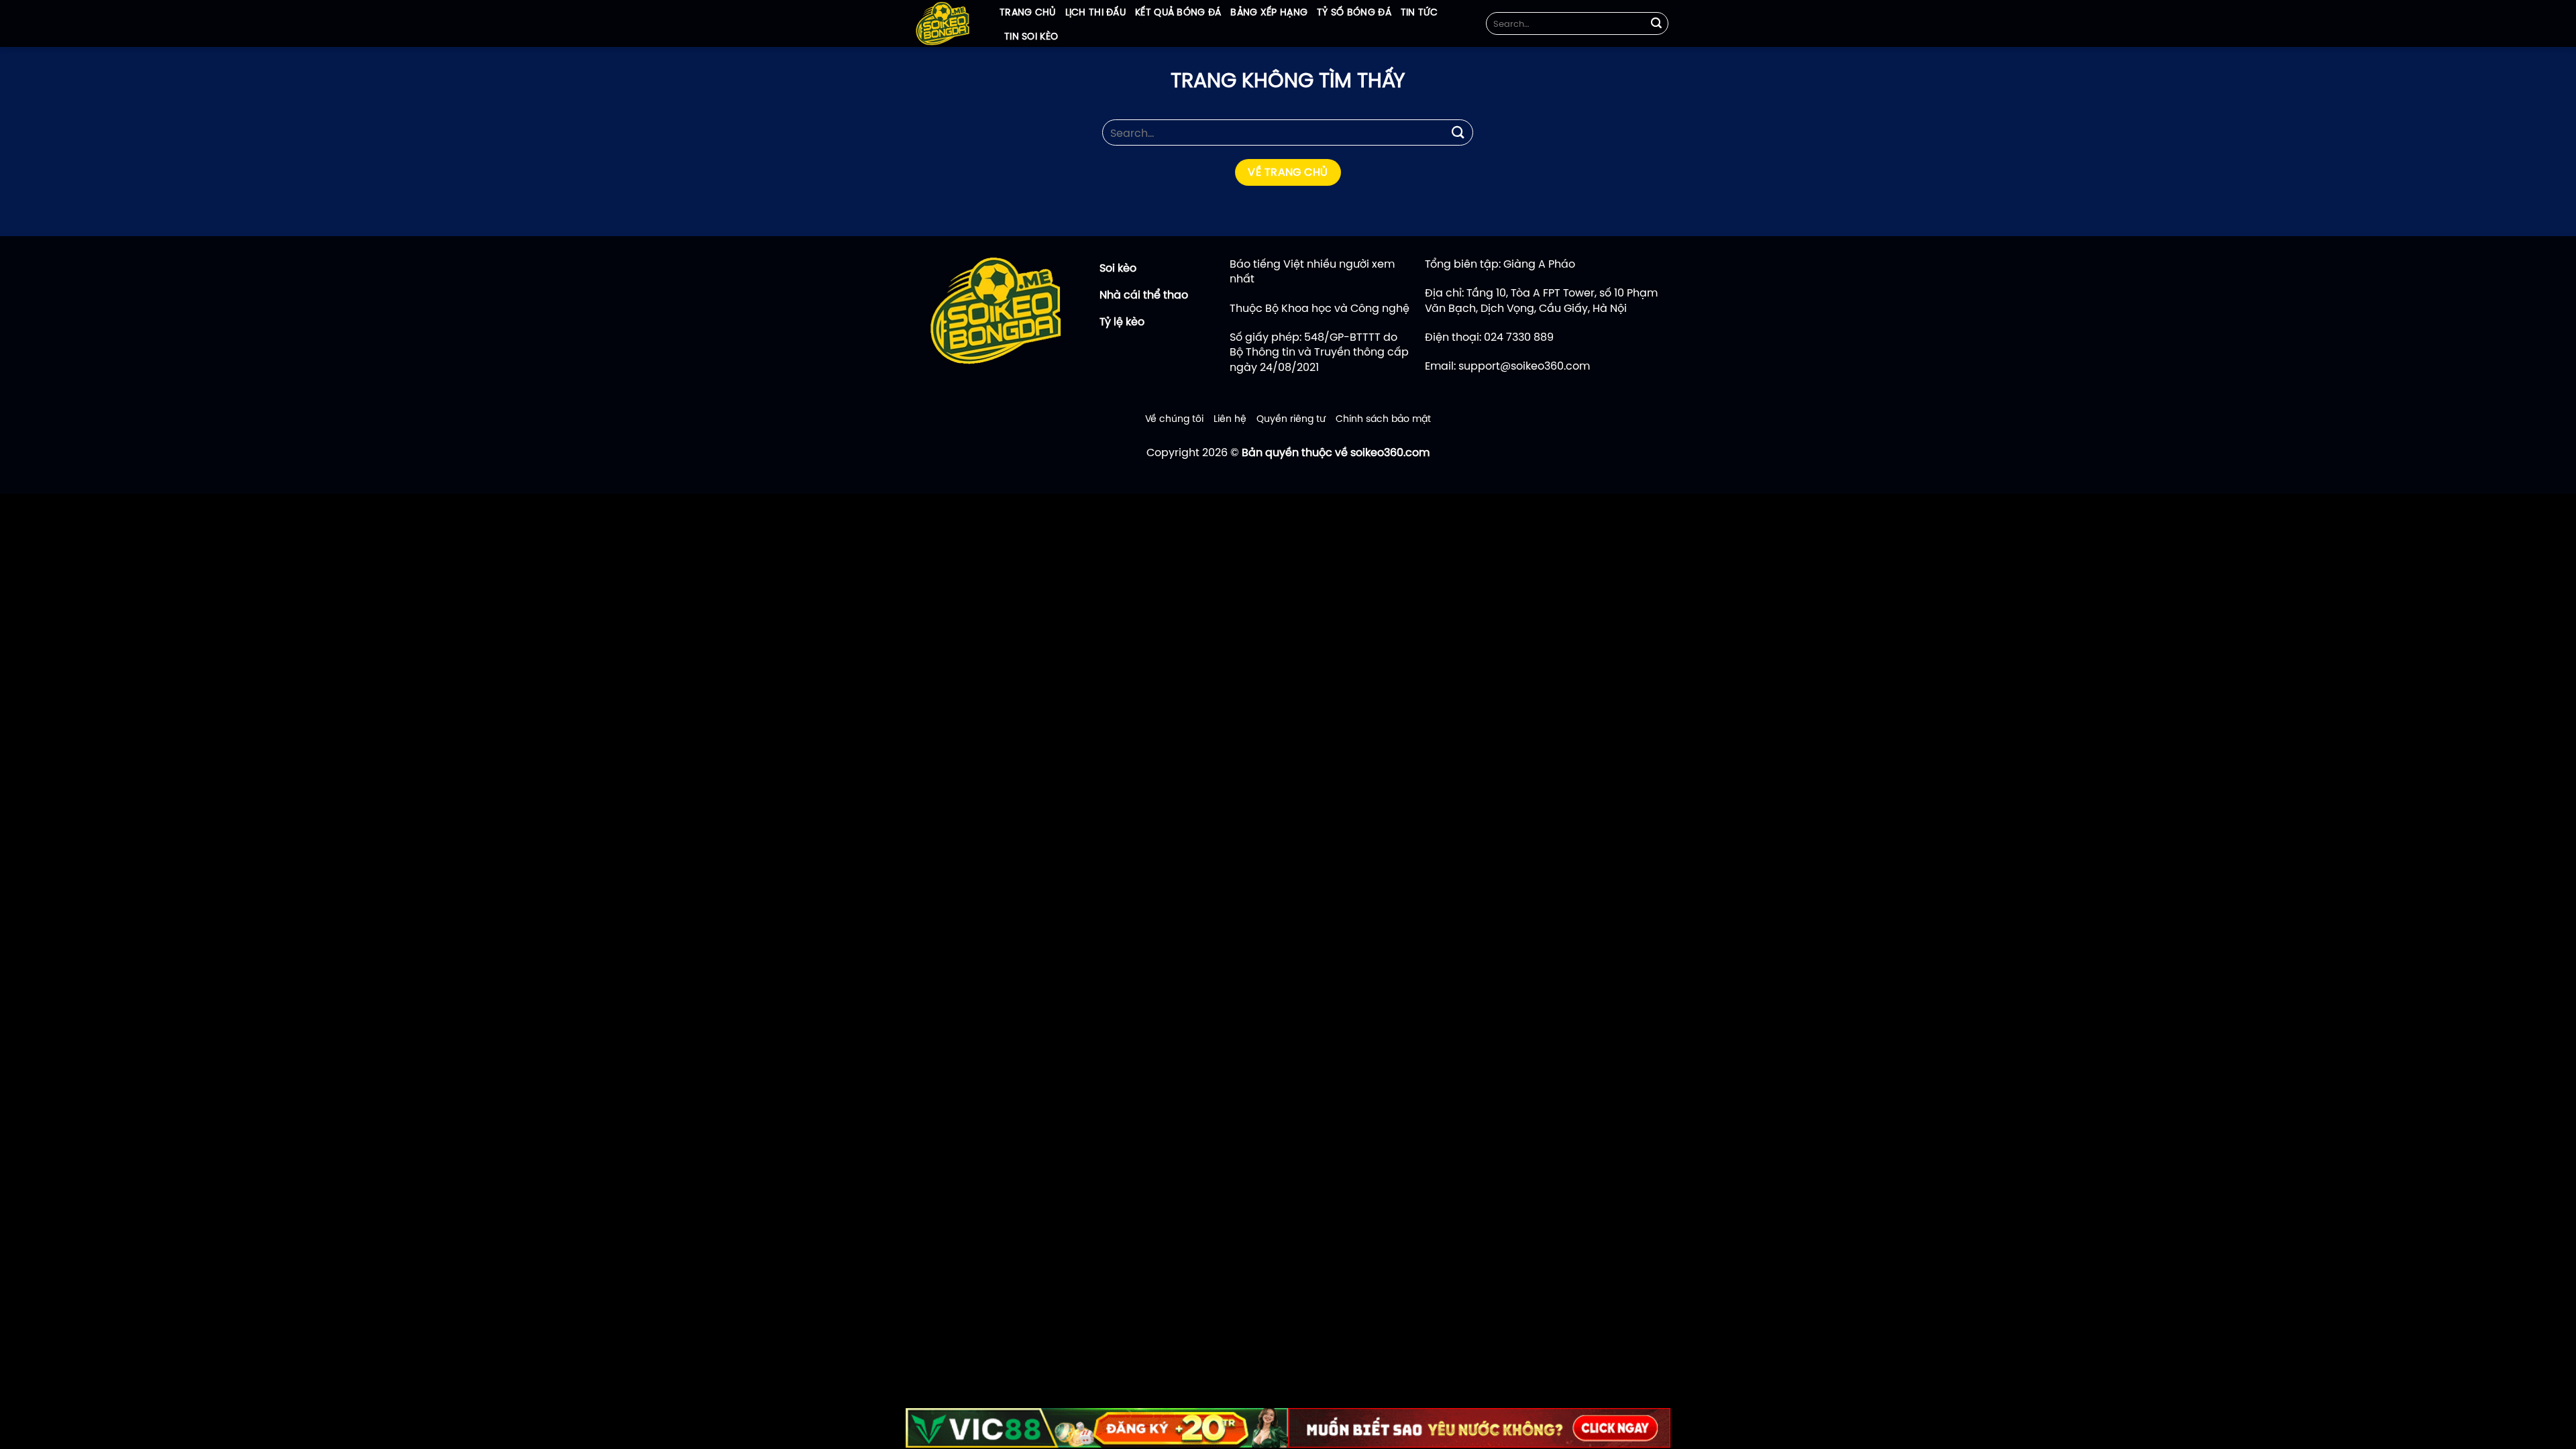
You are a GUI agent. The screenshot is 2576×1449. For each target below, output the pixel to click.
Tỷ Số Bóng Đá (1354, 12)
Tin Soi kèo (1031, 36)
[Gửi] (1656, 23)
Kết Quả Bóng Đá (1178, 12)
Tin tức (1419, 12)
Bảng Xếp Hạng (1269, 12)
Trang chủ (1028, 12)
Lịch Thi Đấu (1095, 12)
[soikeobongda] (943, 23)
